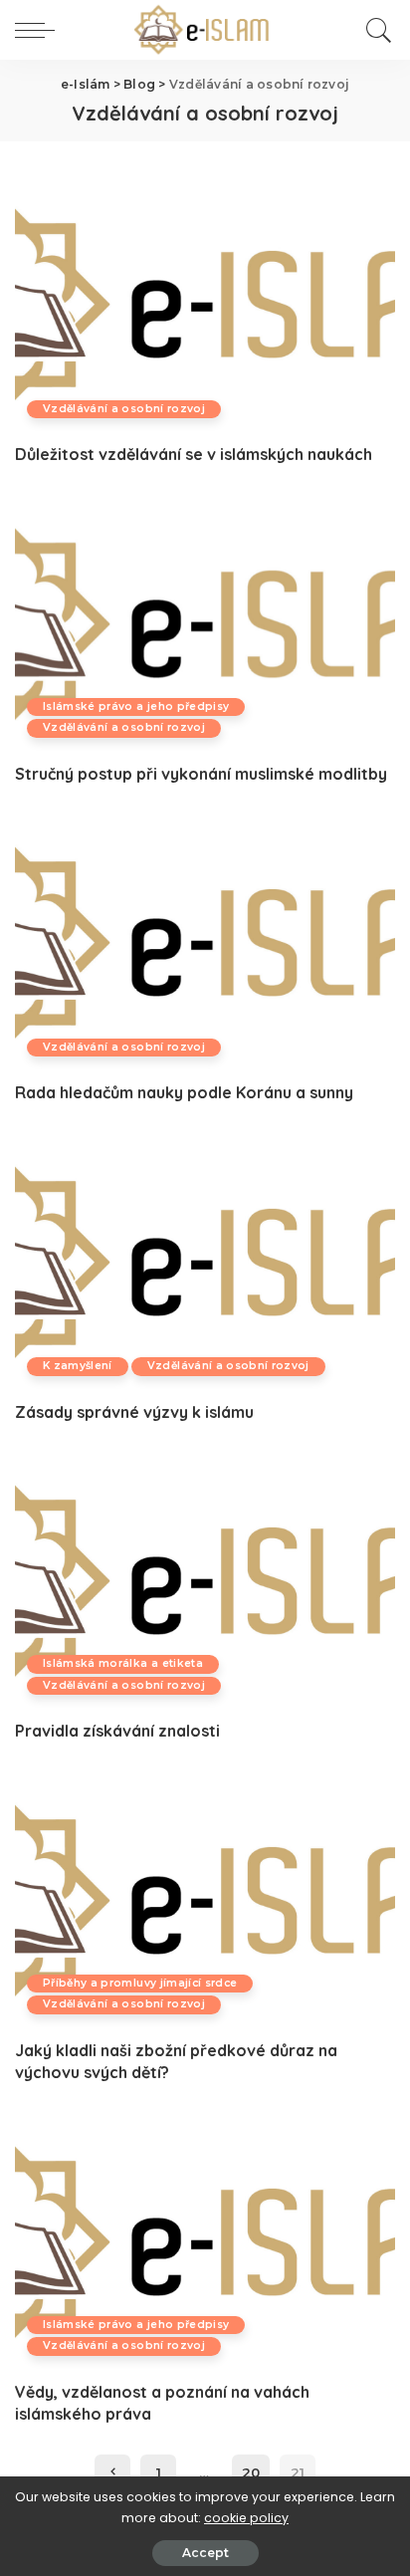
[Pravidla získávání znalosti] (205, 1581)
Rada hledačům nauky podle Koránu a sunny (184, 1092)
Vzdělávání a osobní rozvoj (124, 409)
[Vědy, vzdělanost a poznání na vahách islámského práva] (205, 2242)
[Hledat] (376, 30)
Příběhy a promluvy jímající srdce (140, 1983)
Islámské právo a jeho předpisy (136, 706)
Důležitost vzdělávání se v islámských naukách (194, 454)
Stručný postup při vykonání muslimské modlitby (201, 774)
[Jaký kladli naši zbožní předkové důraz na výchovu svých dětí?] (205, 1901)
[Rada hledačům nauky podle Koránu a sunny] (205, 943)
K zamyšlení (78, 1366)
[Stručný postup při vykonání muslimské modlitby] (205, 624)
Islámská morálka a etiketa (123, 1663)
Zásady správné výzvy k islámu (134, 1412)
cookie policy (246, 2518)
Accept (205, 2553)
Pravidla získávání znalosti (117, 1731)
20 (251, 2472)
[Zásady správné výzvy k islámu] (205, 1263)
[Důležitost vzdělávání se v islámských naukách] (205, 305)
